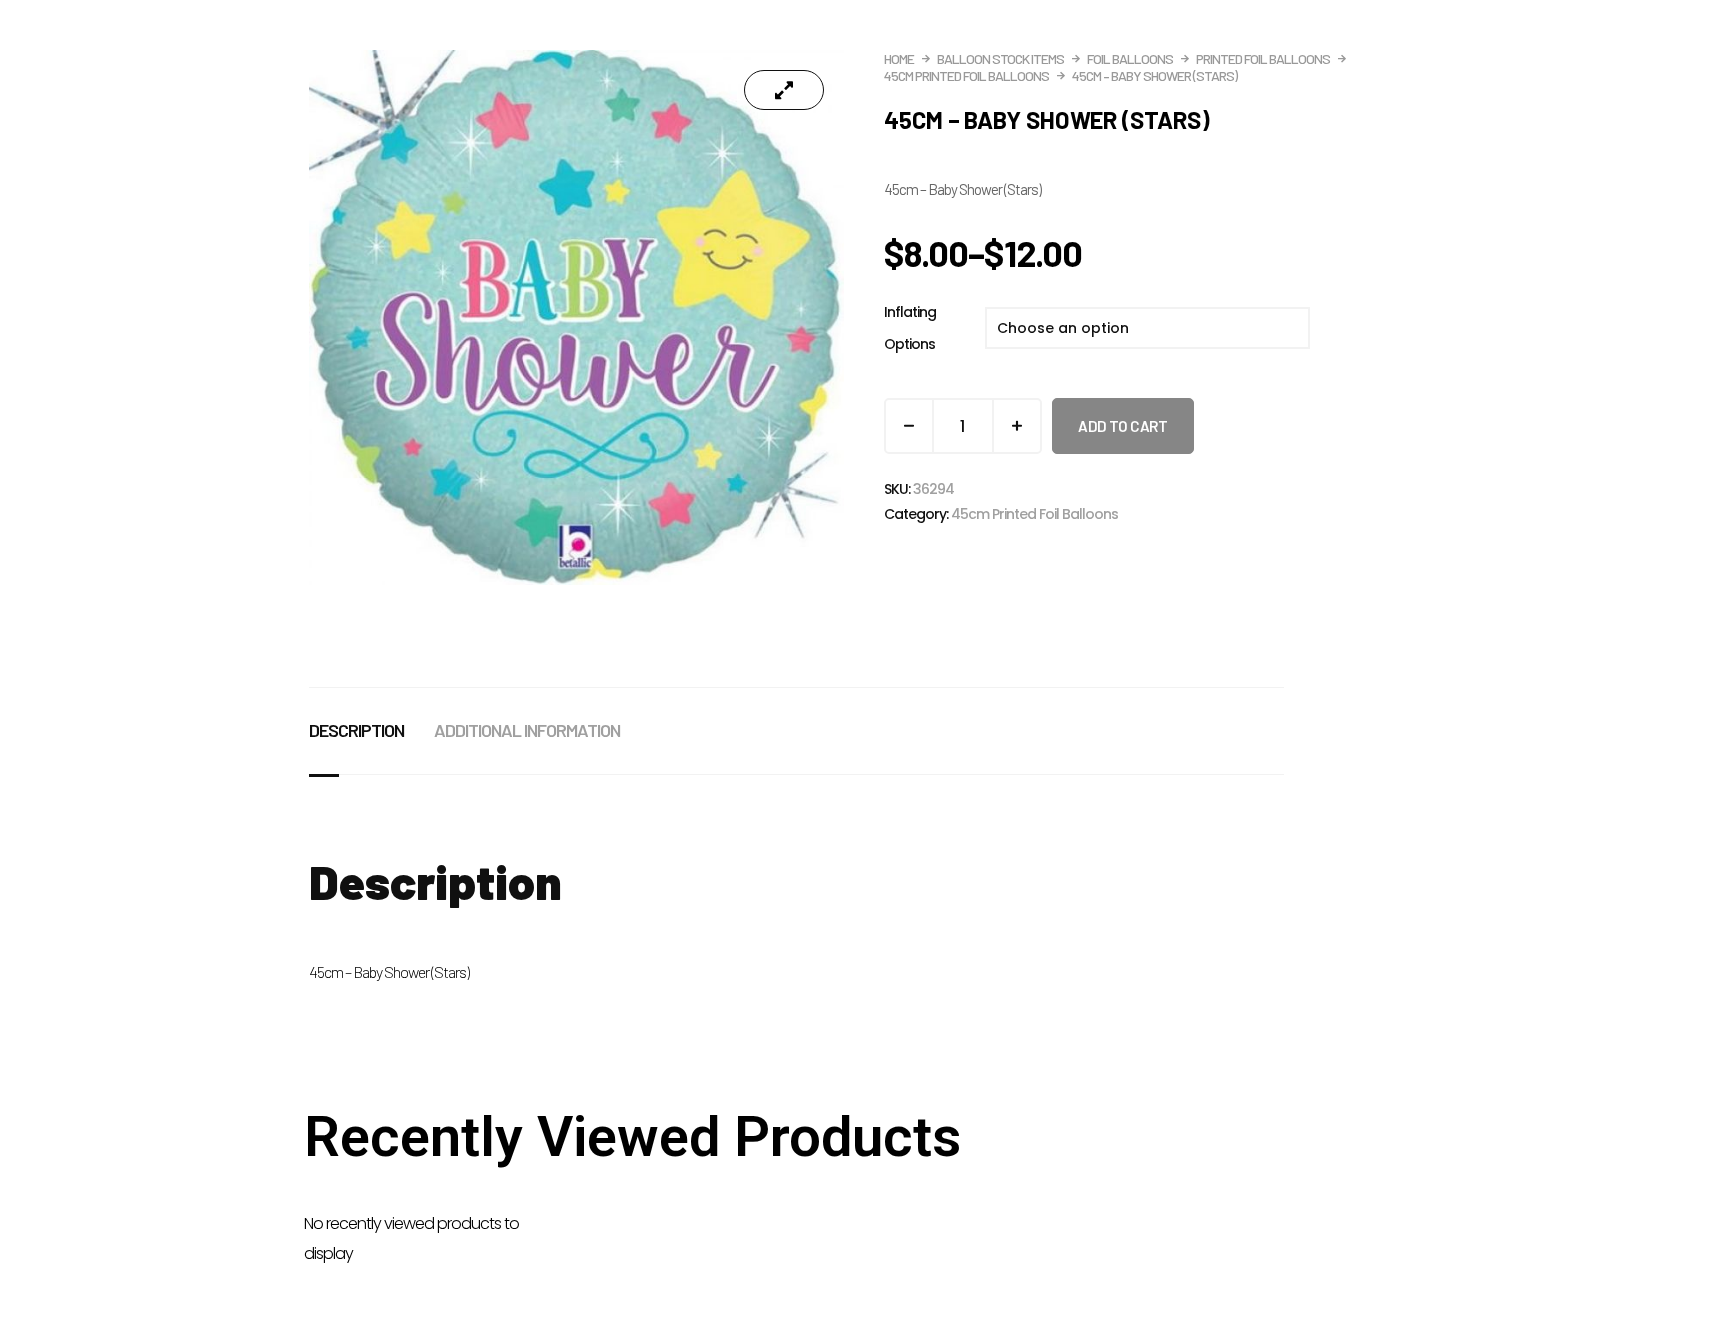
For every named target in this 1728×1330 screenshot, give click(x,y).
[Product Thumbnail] (784, 90)
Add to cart (1123, 426)
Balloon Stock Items (1000, 58)
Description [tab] (356, 730)
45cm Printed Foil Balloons (966, 75)
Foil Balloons (1130, 58)
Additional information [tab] (527, 730)
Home (899, 58)
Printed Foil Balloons (1263, 58)
